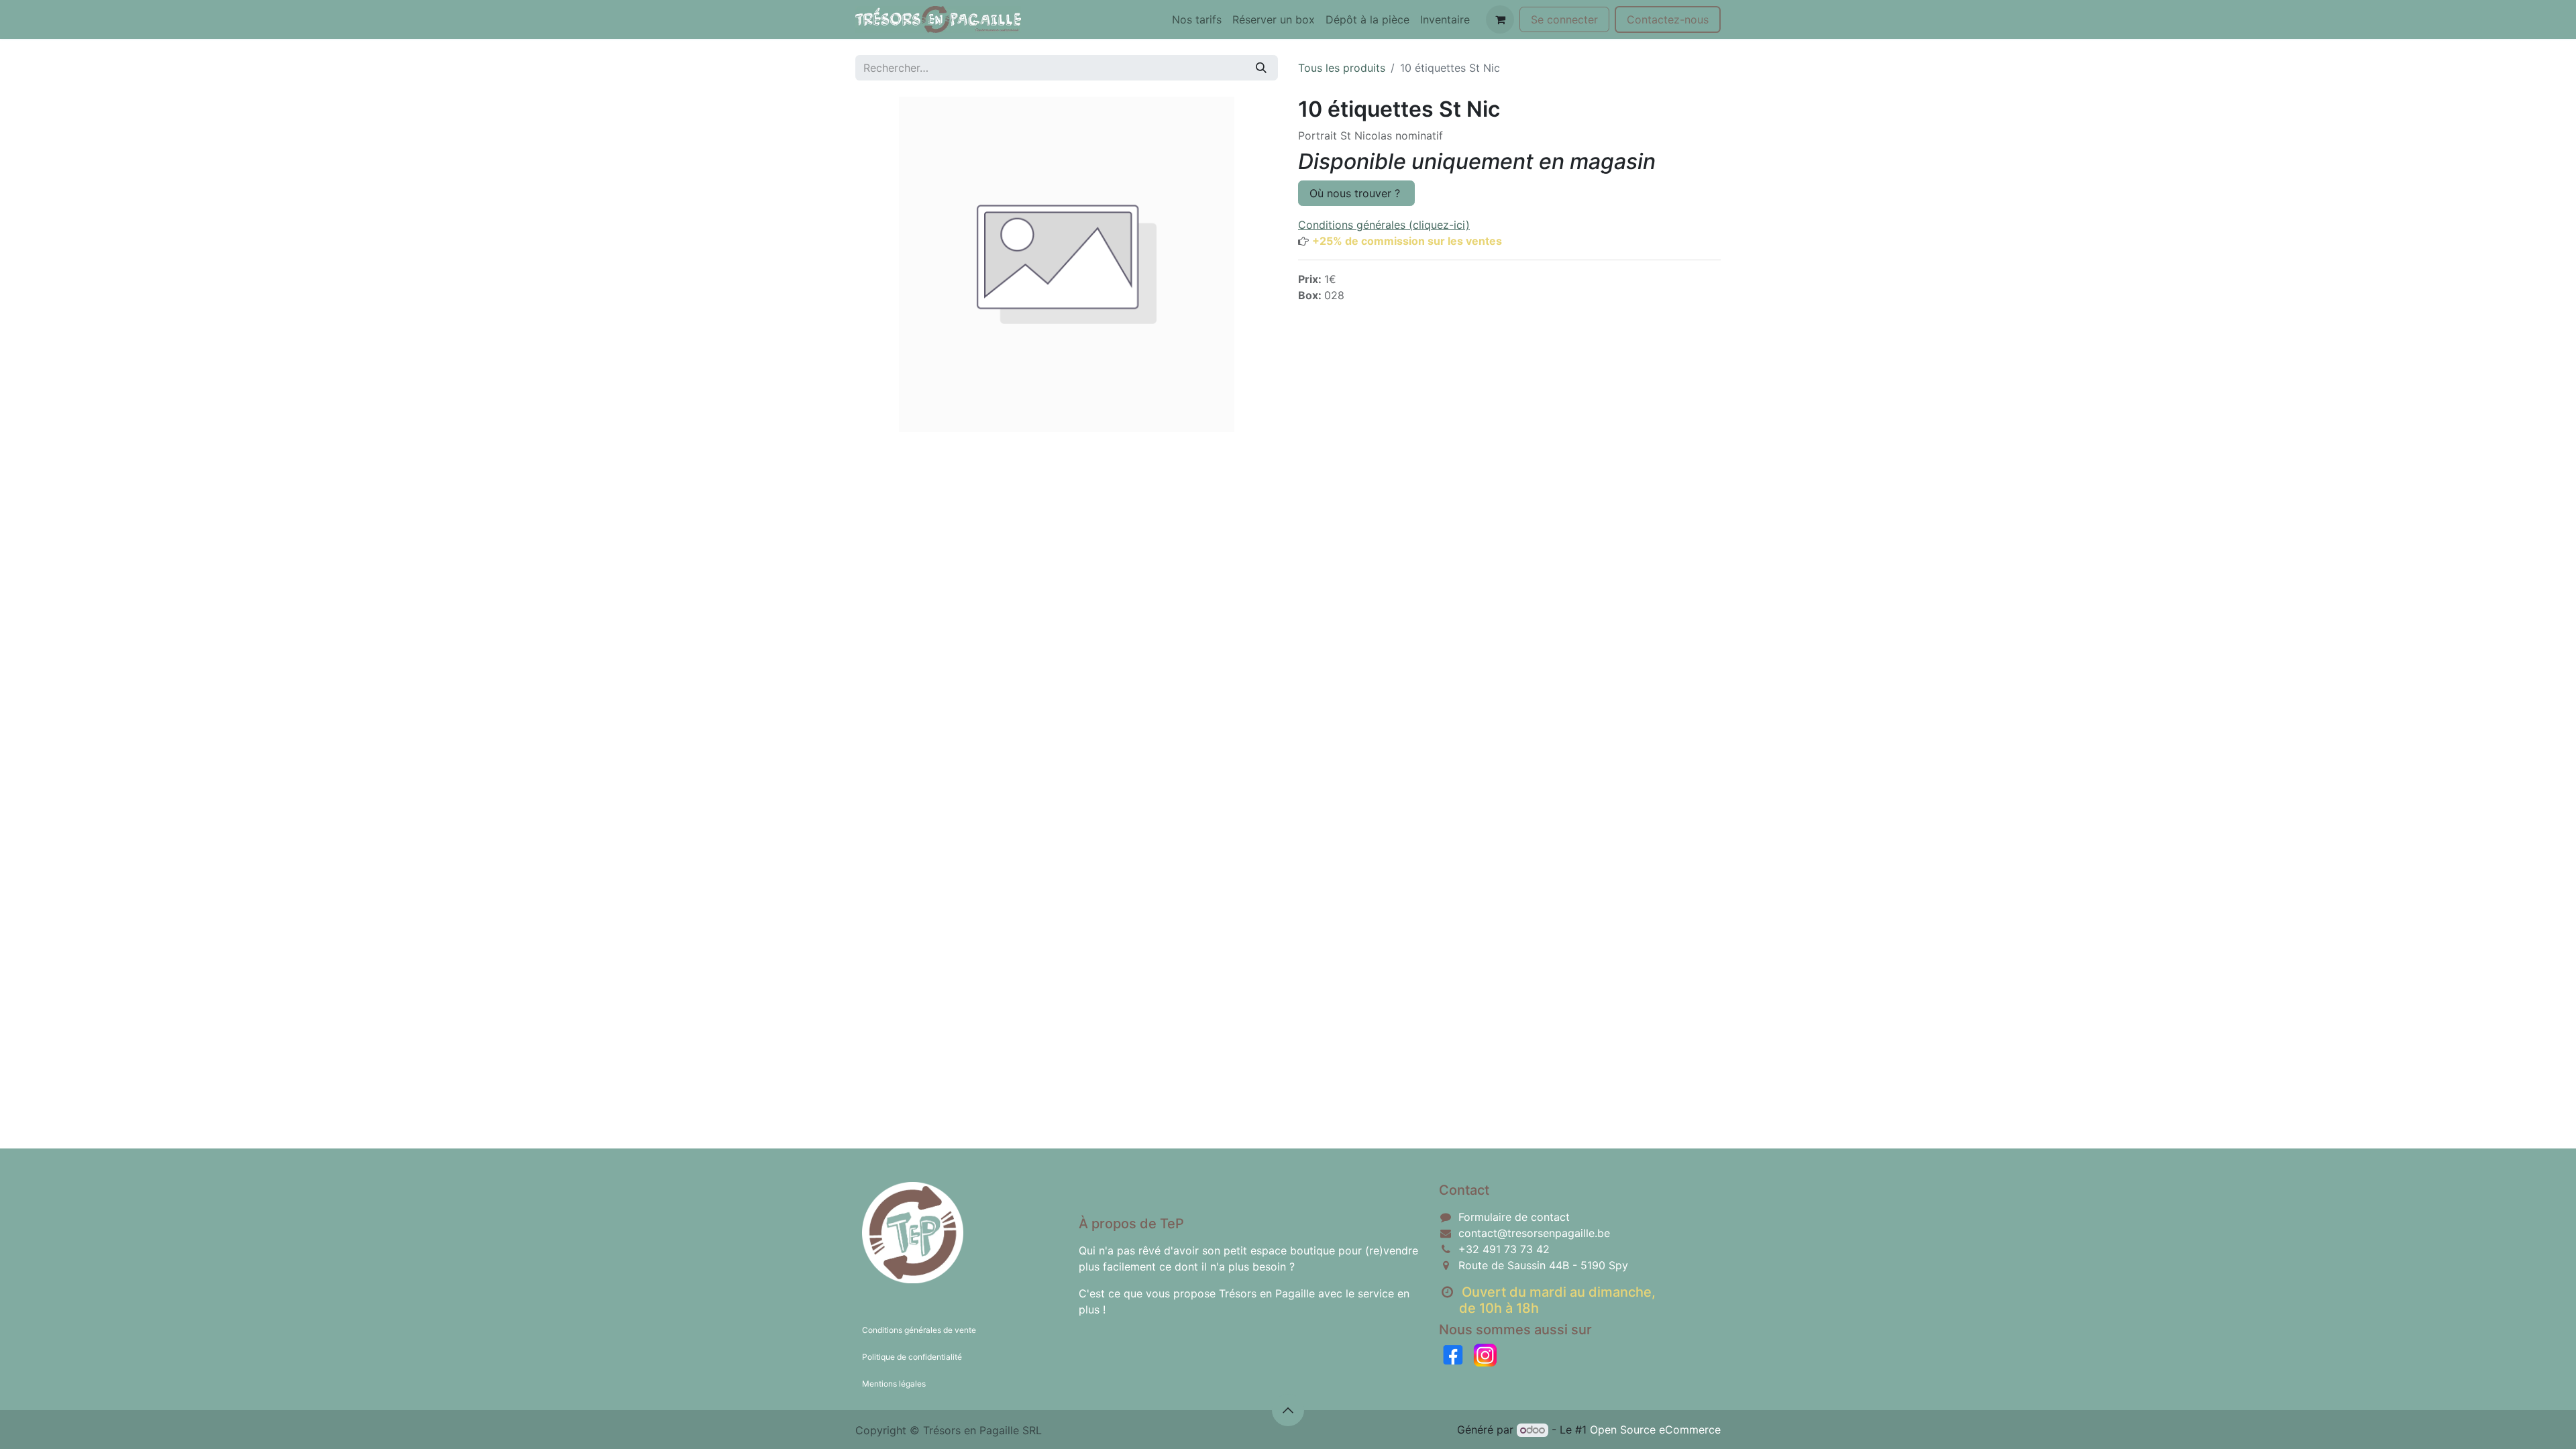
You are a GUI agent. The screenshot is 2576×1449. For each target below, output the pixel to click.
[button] (1288, 1410)
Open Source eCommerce (1655, 1430)
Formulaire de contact (1514, 1217)
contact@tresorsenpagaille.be (1534, 1233)
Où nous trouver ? (1356, 193)
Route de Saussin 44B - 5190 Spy (1543, 1265)
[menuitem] (1197, 19)
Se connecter (1564, 19)
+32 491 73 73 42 (1504, 1249)
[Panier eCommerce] (1500, 19)
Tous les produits (1342, 68)
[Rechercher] (1261, 68)
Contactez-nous (1668, 19)
